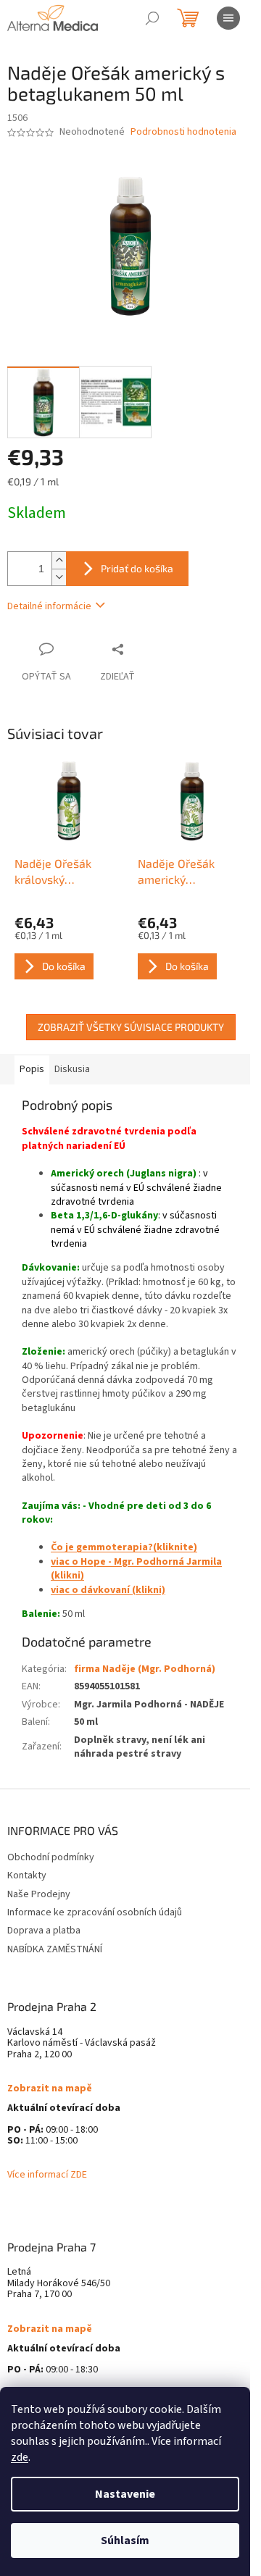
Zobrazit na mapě (50, 2089)
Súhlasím (125, 2541)
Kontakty (27, 1875)
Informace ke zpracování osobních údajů (95, 1912)
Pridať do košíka (137, 568)
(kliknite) (175, 1547)
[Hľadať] (152, 18)
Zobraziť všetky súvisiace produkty (131, 1027)
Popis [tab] (32, 1069)
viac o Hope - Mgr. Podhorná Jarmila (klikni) (136, 1569)
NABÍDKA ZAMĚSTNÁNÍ (55, 1949)
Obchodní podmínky (51, 1857)
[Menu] (228, 18)
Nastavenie (125, 2494)
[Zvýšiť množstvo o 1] (59, 560)
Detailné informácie (49, 606)
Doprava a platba (44, 1931)
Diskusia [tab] (72, 1069)
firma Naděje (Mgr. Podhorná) (145, 1669)
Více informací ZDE (47, 2175)
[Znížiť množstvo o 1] (59, 577)
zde (20, 2457)
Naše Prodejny (39, 1894)
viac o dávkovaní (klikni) (108, 1590)
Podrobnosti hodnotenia (183, 132)
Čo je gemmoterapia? (102, 1547)
